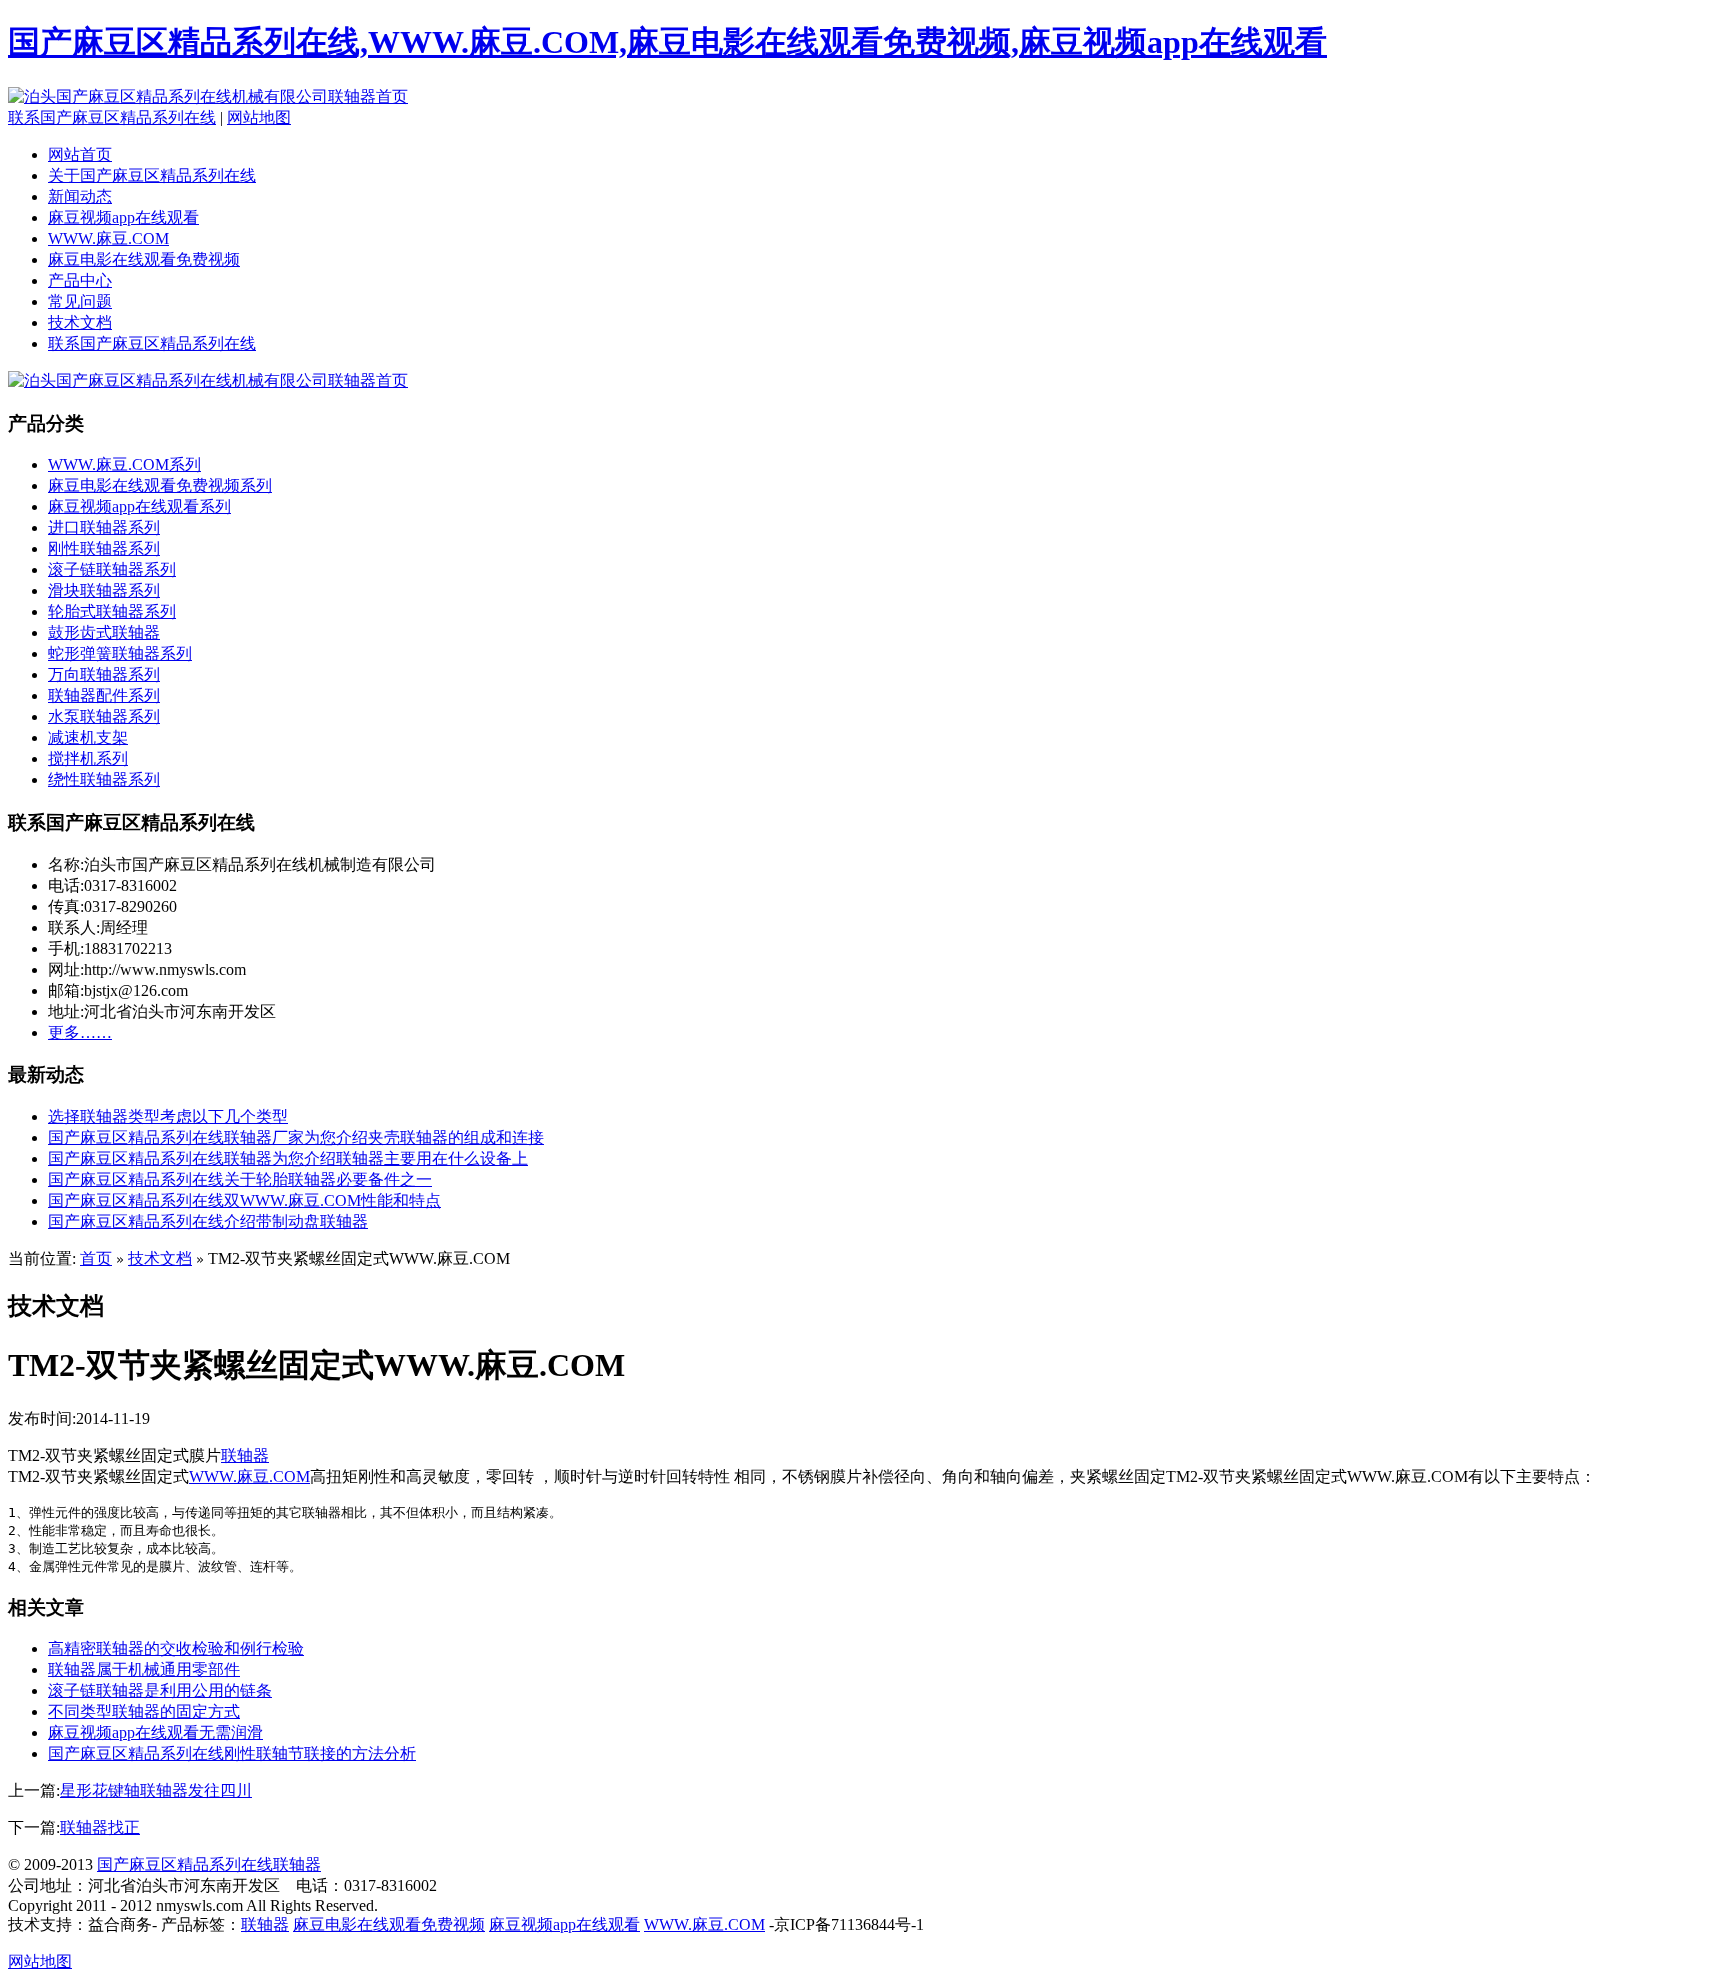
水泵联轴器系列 (104, 716)
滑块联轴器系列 (104, 590)
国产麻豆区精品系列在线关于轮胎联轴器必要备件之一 (240, 1179)
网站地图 (259, 117)
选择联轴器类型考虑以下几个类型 (168, 1116)
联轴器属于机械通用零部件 (144, 1669)
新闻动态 (80, 196)
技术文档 (80, 322)
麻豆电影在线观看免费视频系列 (160, 485)
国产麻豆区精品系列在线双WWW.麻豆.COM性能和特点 (244, 1200)
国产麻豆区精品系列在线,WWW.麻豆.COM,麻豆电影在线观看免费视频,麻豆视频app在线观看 (667, 42)
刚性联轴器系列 (104, 548)
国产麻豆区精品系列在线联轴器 (209, 1864)
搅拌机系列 (88, 758)
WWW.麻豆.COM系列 (124, 464)
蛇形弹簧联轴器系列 (120, 653)
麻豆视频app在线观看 (123, 217)
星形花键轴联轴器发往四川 (156, 1790)
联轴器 (245, 1455)
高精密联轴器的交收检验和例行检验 (176, 1648)
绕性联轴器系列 (104, 779)
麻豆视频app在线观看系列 (139, 506)
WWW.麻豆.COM (108, 238)
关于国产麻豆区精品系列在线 (152, 175)
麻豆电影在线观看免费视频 (144, 259)
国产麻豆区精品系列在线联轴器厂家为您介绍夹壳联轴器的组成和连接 (296, 1137)
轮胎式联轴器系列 (112, 611)
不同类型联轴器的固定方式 (144, 1711)
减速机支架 (88, 737)
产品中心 (80, 280)
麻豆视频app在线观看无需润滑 (155, 1732)
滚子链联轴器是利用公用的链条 (160, 1690)
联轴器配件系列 (104, 695)
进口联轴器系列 (104, 527)
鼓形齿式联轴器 (104, 632)
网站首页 (80, 154)
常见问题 (80, 301)
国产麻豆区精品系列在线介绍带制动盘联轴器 (208, 1221)
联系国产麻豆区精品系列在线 (112, 117)
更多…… (80, 1032)
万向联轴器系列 (104, 674)
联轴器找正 (100, 1827)
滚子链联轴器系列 (112, 569)
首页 (96, 1258)
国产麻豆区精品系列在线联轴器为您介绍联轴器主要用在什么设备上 (288, 1158)
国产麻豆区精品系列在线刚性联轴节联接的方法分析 (232, 1753)
